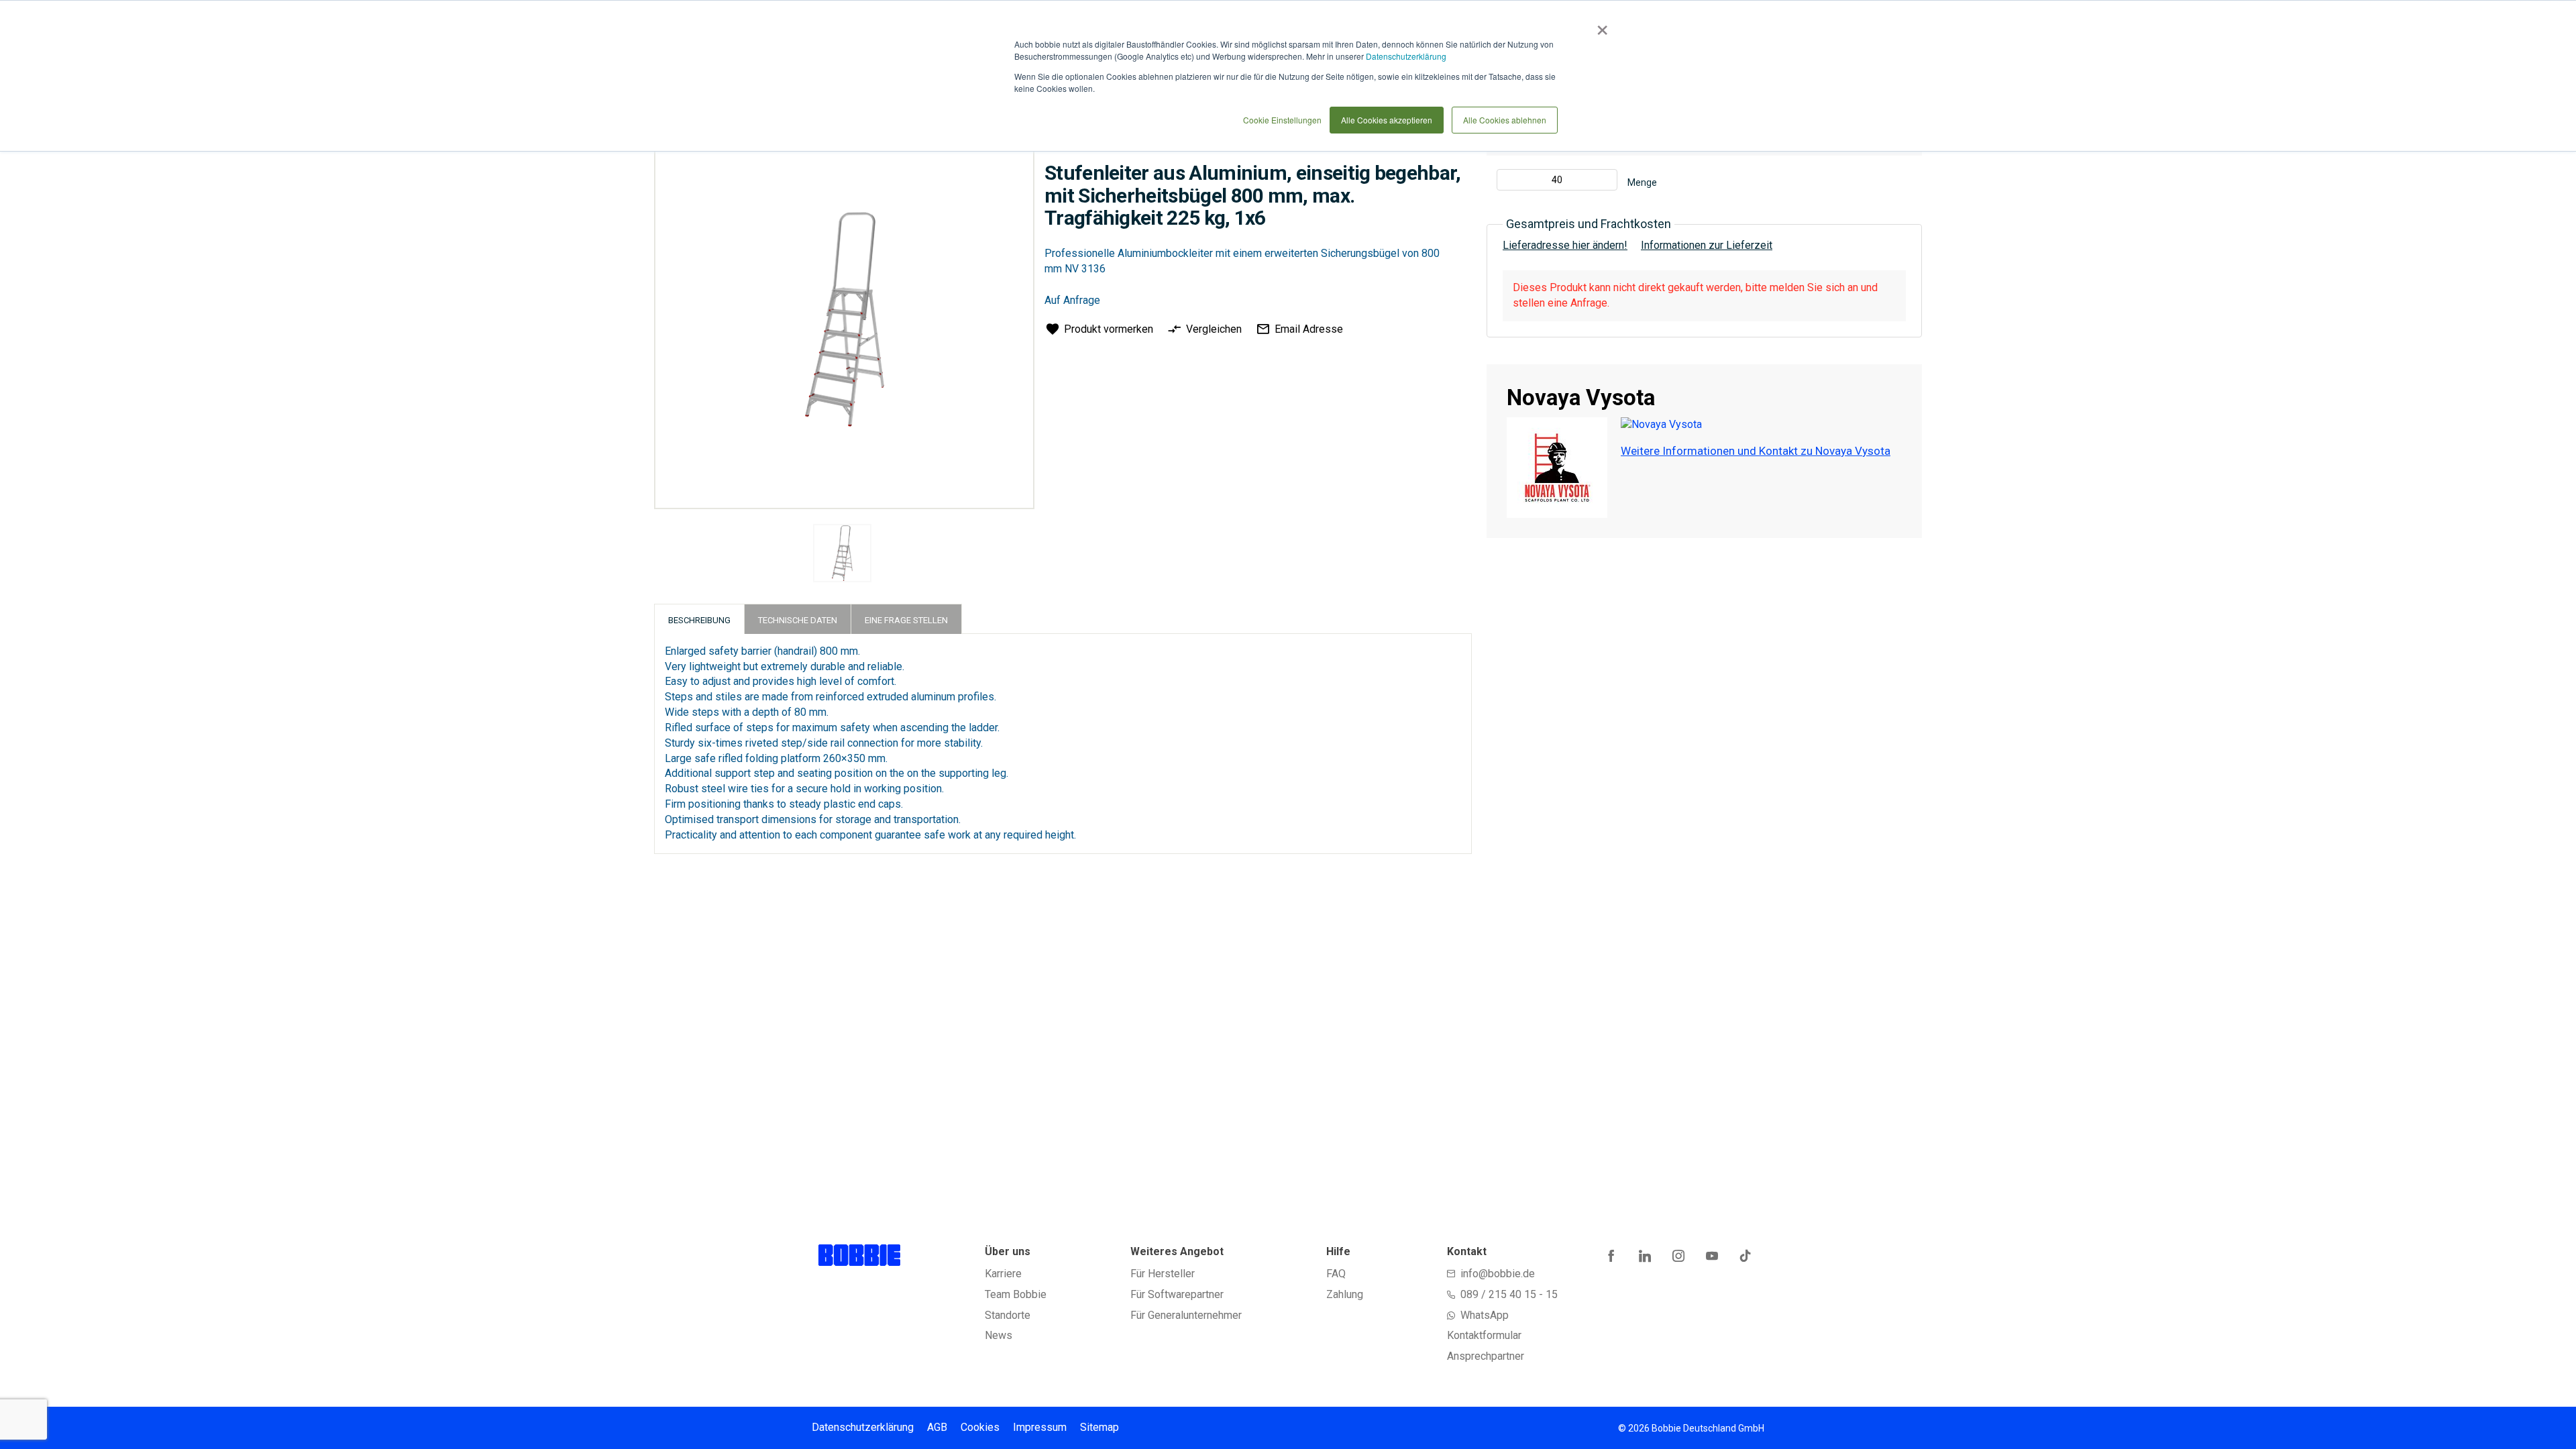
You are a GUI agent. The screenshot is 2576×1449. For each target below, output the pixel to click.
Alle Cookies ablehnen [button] (1505, 120)
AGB (937, 1427)
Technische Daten (798, 620)
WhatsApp (1485, 1315)
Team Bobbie (1016, 1294)
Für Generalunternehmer (1186, 1315)
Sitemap (1099, 1427)
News (999, 1335)
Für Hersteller (1163, 1274)
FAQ (1336, 1274)
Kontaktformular (1484, 1335)
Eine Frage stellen (906, 620)
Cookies (980, 1427)
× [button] (1600, 25)
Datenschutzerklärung (1406, 56)
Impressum (1040, 1427)
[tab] (699, 619)
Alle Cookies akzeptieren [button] (1387, 120)
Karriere (1003, 1274)
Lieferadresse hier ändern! (1565, 245)
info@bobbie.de (1498, 1274)
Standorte (1008, 1315)
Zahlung (1345, 1294)
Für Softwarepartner (1177, 1294)
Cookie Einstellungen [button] (1282, 120)
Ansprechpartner (1486, 1356)
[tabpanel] (843, 555)
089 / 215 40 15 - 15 (1509, 1294)
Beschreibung (699, 620)
